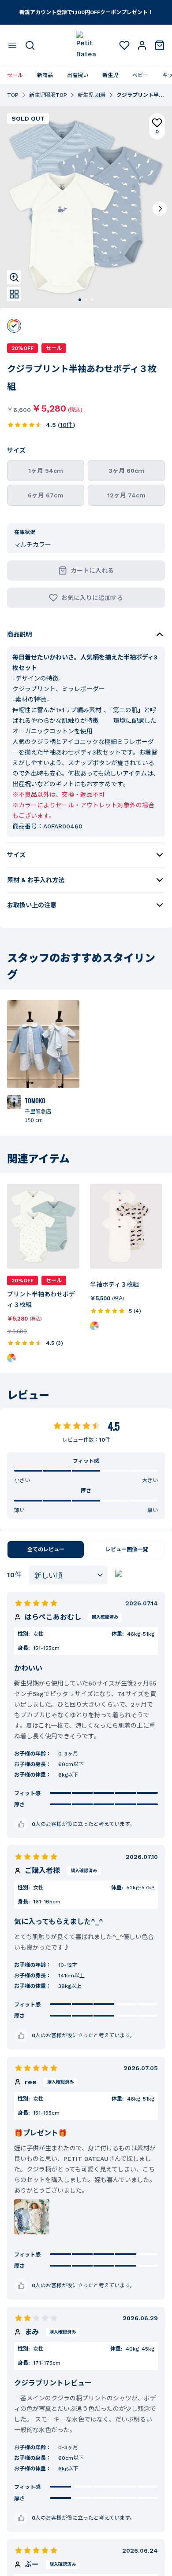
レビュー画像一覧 (127, 1549)
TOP (13, 95)
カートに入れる (92, 570)
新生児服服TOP (48, 95)
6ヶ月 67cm (46, 495)
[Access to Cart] (160, 45)
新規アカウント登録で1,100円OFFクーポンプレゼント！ (86, 12)
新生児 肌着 (92, 95)
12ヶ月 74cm (126, 495)
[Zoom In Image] (14, 277)
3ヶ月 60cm (127, 471)
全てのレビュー (46, 1549)
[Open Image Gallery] (14, 294)
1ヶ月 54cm (46, 471)
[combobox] (68, 1575)
